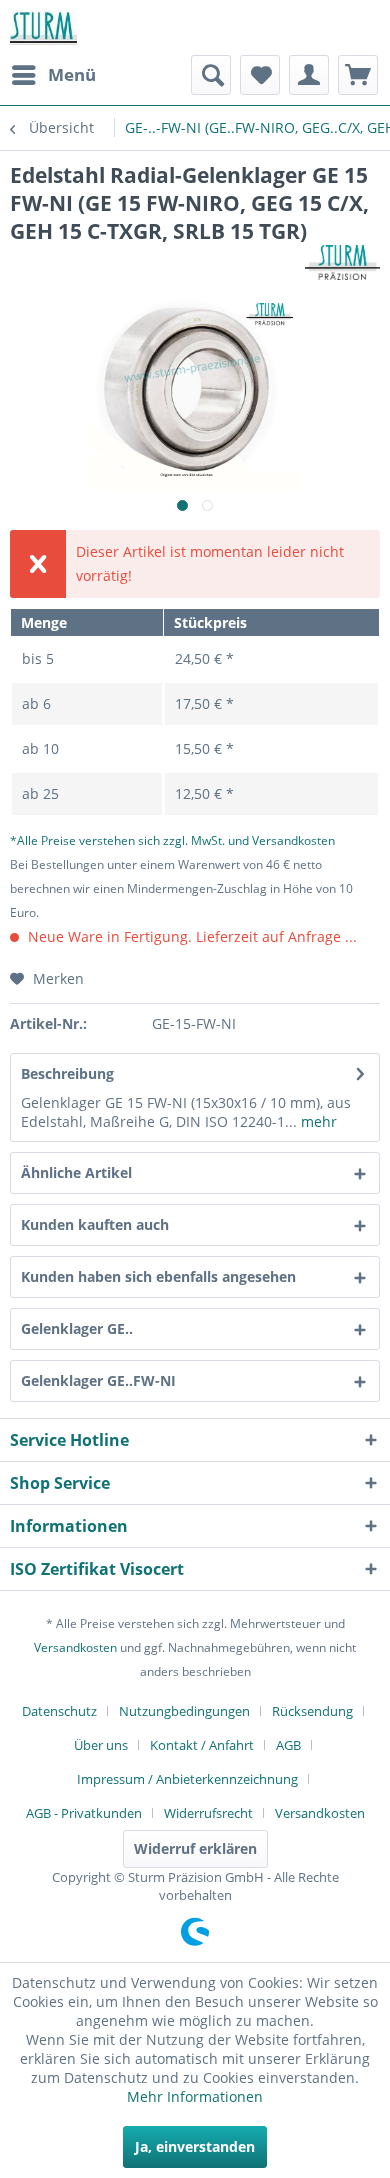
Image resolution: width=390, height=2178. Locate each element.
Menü (72, 74)
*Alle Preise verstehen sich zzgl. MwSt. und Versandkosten (172, 840)
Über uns (101, 1745)
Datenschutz (59, 1711)
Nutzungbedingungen (184, 1711)
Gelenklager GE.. (77, 1328)
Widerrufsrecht (208, 1813)
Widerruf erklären (195, 1848)
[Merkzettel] (260, 75)
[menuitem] (53, 75)
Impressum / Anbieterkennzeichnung (187, 1779)
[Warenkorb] (358, 75)
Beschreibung (67, 1073)
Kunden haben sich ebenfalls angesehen (158, 1276)
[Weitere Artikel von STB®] (342, 262)
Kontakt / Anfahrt (202, 1745)
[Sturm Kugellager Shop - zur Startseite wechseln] (43, 27)
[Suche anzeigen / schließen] (211, 75)
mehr (317, 1121)
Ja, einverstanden (195, 2146)
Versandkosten (75, 1647)
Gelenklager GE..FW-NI (98, 1380)
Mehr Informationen (195, 2096)
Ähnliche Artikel (76, 1172)
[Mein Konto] (309, 75)
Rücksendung (312, 1711)
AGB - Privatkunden (84, 1813)
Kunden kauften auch (95, 1224)
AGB (288, 1745)
